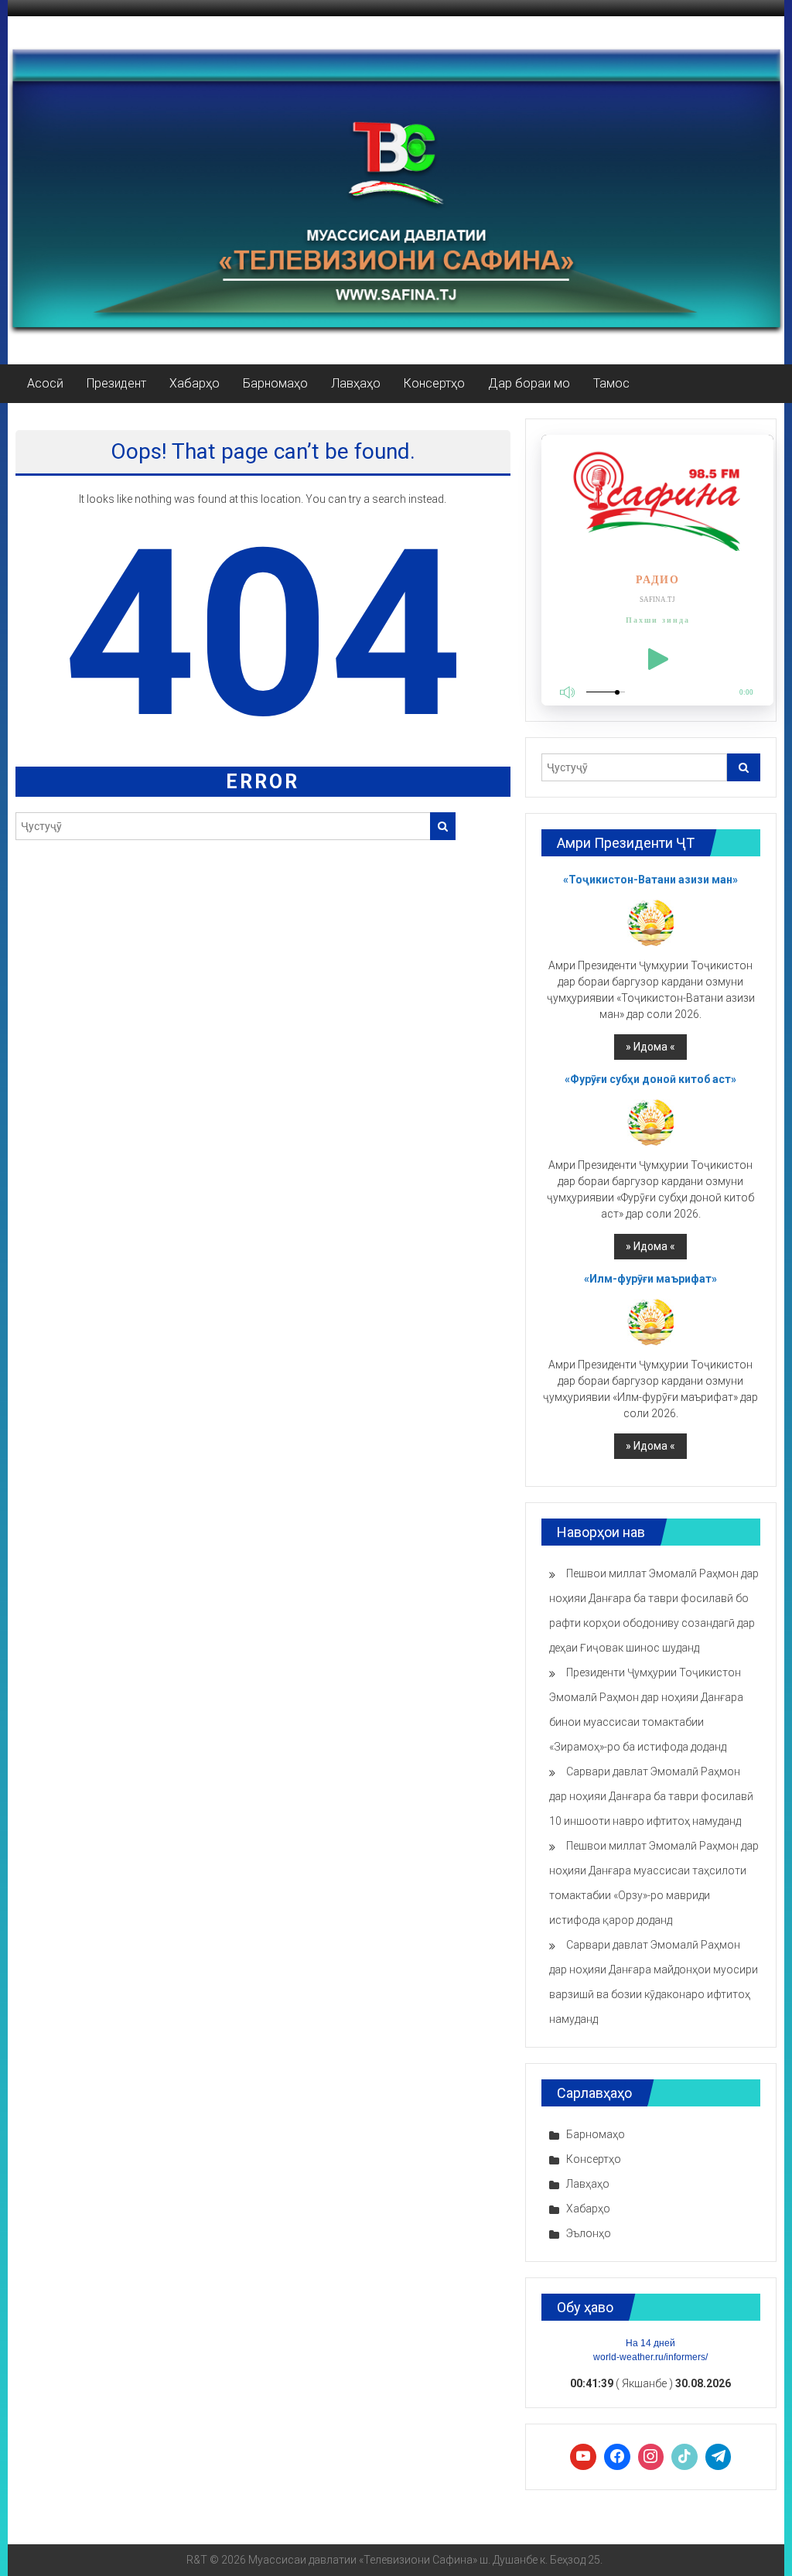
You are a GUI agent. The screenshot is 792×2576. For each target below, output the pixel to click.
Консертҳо (434, 383)
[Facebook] (617, 2457)
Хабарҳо (195, 383)
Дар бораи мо (529, 383)
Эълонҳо (589, 2233)
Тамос (611, 383)
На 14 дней (650, 2343)
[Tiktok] (684, 2457)
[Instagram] (651, 2457)
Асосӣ (45, 383)
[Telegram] (719, 2457)
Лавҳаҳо (356, 383)
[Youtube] (583, 2457)
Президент (116, 383)
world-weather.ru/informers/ (650, 2357)
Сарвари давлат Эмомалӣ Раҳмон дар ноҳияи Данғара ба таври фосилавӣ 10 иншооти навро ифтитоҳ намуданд (651, 1796)
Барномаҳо (275, 383)
